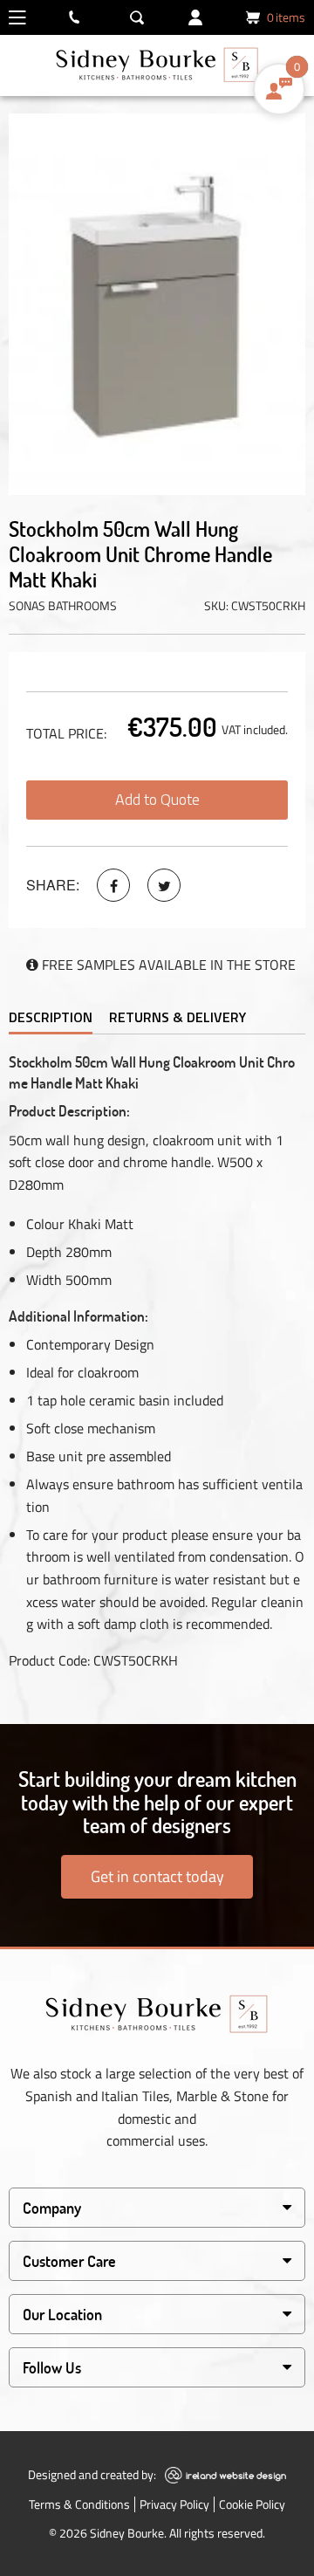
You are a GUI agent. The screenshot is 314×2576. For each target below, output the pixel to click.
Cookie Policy (252, 2504)
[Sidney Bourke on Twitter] (164, 885)
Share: (53, 885)
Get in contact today (157, 1876)
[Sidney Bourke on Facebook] (113, 885)
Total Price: (66, 733)
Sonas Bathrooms (63, 605)
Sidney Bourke (127, 2533)
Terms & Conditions (79, 2504)
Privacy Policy (174, 2504)
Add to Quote (157, 799)
